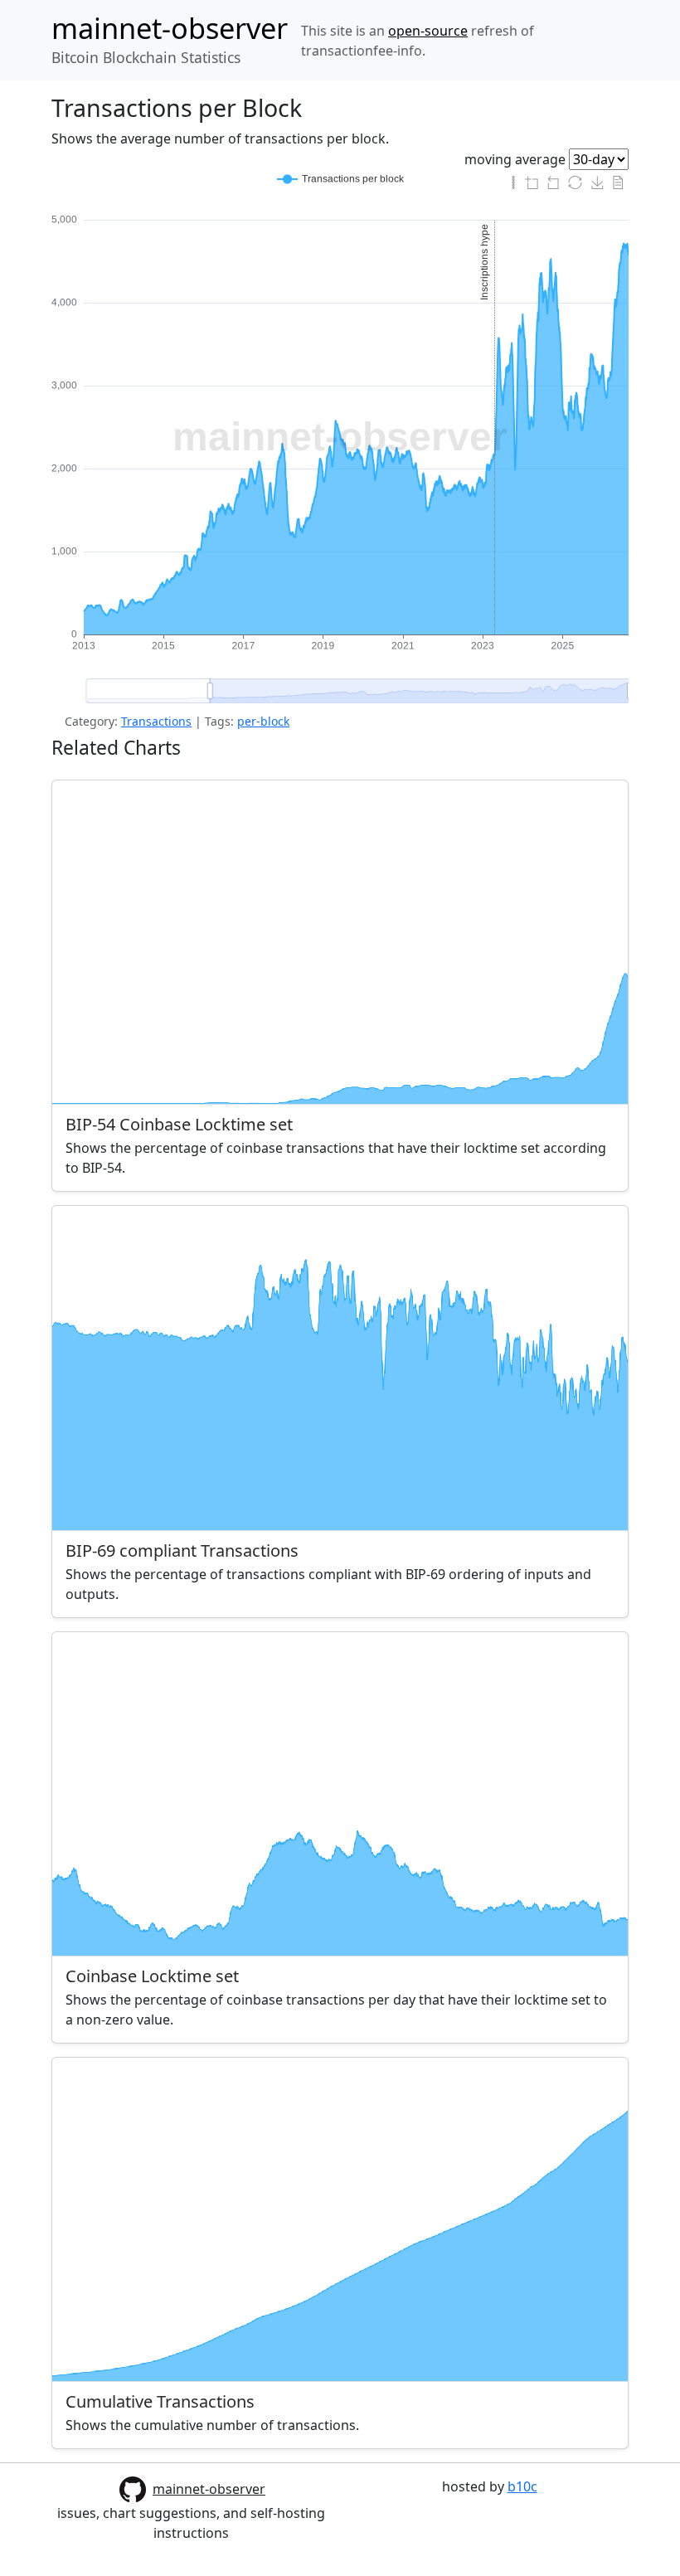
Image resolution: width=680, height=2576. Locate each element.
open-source (428, 31)
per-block (263, 721)
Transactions (156, 721)
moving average (515, 159)
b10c (522, 2486)
